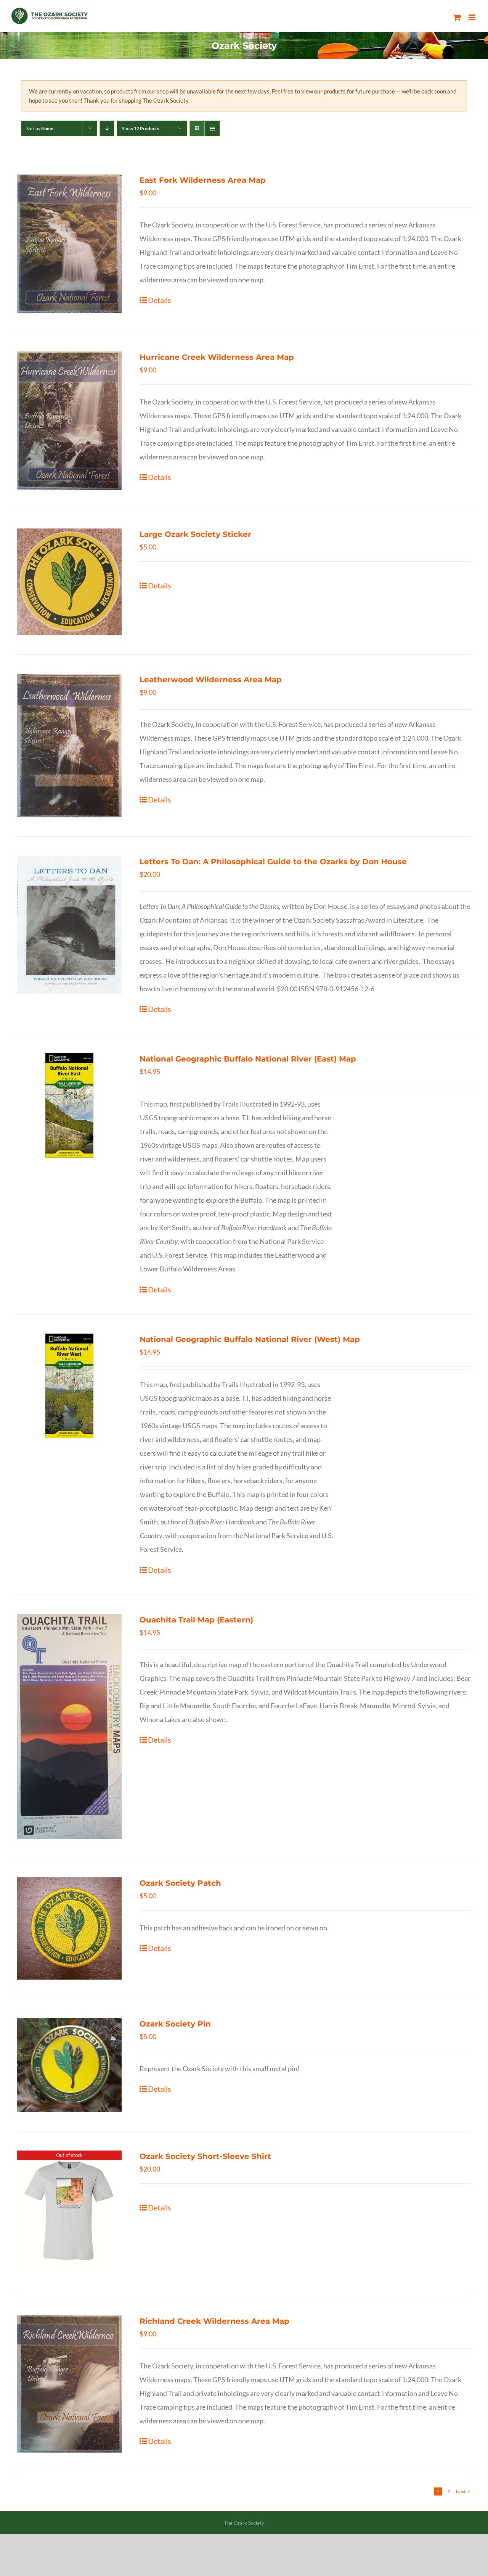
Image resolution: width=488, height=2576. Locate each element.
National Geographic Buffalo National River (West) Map (250, 1339)
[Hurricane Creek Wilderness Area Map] (69, 421)
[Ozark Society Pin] (69, 2065)
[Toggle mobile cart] (457, 17)
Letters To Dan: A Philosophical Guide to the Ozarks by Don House (273, 862)
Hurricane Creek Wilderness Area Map (217, 357)
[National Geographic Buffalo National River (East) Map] (69, 1105)
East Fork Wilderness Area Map (203, 180)
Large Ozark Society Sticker (195, 534)
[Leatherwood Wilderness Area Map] (69, 746)
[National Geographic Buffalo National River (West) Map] (69, 1386)
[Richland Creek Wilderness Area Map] (69, 2384)
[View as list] (212, 128)
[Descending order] (107, 128)
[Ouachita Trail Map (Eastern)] (69, 1726)
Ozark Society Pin (175, 2024)
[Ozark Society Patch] (69, 1928)
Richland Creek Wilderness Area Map (214, 2321)
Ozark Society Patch (180, 1883)
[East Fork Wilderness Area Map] (69, 244)
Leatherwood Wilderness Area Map (211, 680)
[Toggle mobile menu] (473, 17)
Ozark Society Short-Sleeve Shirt (205, 2156)
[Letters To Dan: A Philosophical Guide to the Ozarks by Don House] (69, 925)
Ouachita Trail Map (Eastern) (196, 1620)
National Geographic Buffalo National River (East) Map (248, 1059)
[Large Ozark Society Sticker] (69, 582)
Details (160, 300)
